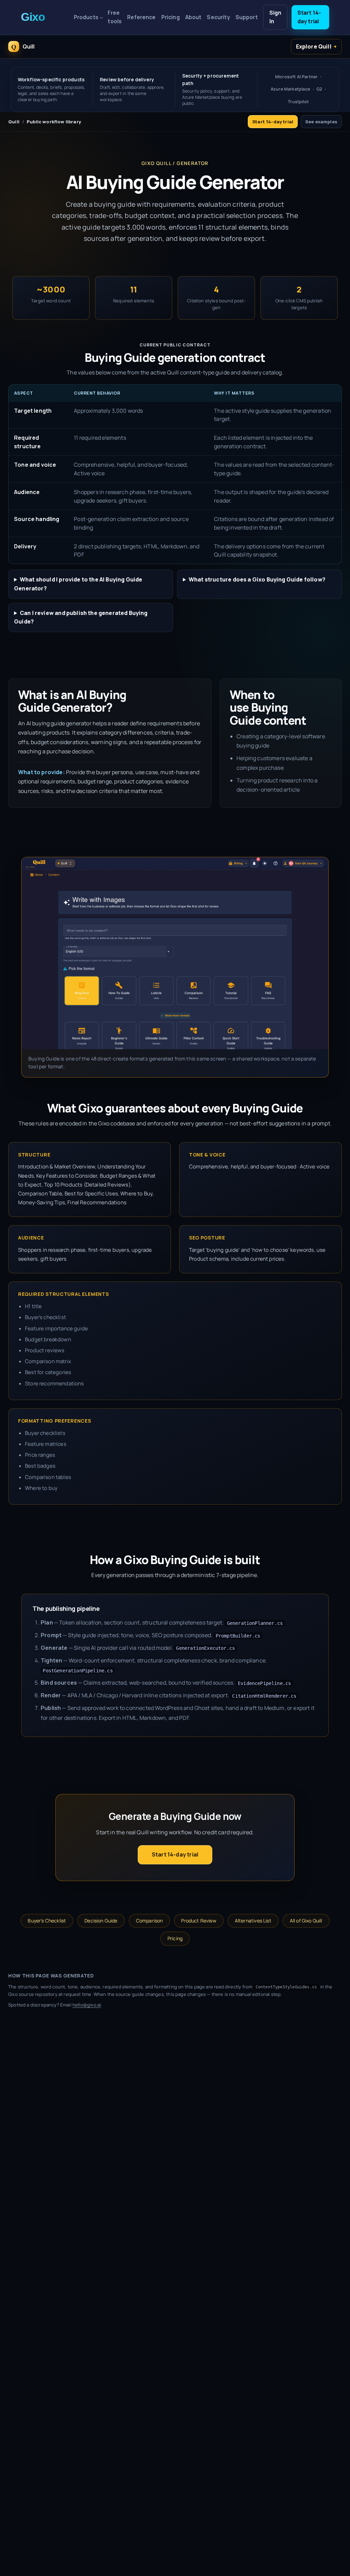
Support (247, 17)
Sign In (275, 17)
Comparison (150, 1921)
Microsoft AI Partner (296, 77)
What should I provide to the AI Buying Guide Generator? (78, 584)
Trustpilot (298, 102)
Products (86, 17)
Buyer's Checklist (47, 1921)
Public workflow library (54, 122)
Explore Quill (314, 46)
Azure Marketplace (290, 89)
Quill (14, 122)
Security (218, 17)
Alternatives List (253, 1921)
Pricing (171, 17)
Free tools (115, 17)
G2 (319, 89)
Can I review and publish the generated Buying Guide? (81, 617)
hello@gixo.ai (87, 2005)
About (193, 17)
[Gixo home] (44, 17)
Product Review (199, 1921)
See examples (321, 122)
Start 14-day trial (309, 17)
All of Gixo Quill (306, 1921)
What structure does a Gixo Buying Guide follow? (257, 579)
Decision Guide (101, 1921)
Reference (141, 17)
